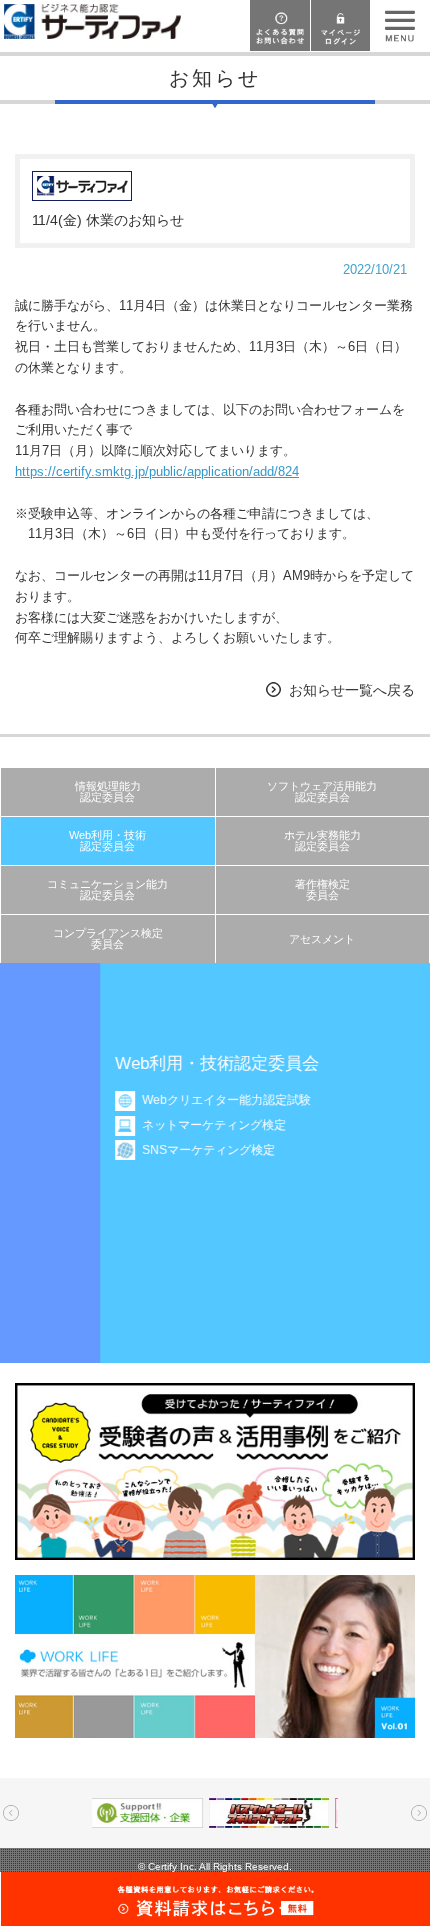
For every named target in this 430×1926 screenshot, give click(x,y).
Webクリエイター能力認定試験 (151, 1100)
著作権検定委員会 (322, 889)
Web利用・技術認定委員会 (107, 840)
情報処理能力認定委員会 (108, 791)
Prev (11, 1813)
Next (419, 1813)
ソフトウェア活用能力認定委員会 (322, 791)
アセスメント (322, 939)
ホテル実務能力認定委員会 (322, 840)
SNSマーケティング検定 (133, 1150)
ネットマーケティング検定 (139, 1125)
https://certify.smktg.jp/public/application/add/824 (157, 471)
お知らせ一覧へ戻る (352, 690)
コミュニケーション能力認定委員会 (107, 889)
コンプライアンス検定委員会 (108, 938)
